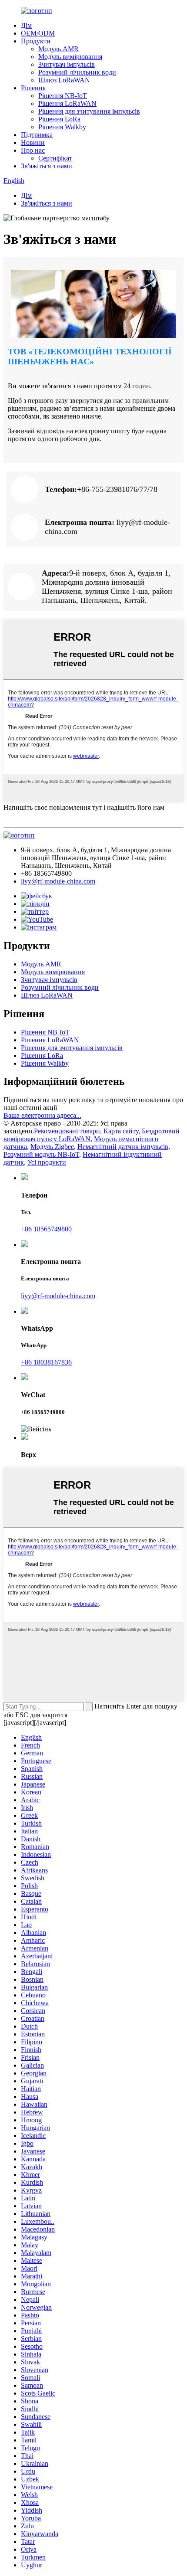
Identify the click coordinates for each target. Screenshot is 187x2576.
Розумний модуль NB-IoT (41, 1154)
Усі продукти (47, 1162)
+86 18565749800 (46, 1229)
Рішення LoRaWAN (67, 103)
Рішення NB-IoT (63, 96)
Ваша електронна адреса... (42, 1115)
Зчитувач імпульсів (67, 64)
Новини (33, 142)
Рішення (33, 88)
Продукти (36, 41)
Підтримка (37, 135)
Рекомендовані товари (67, 1131)
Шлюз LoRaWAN (64, 80)
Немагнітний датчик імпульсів (123, 1147)
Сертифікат (55, 158)
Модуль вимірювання (70, 57)
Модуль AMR (58, 49)
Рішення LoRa (59, 119)
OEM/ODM (38, 33)
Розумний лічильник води (77, 72)
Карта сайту (121, 1131)
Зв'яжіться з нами (47, 166)
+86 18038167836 (46, 1362)
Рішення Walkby (62, 127)
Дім (26, 25)
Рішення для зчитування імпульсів (89, 111)
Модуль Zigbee (52, 1147)
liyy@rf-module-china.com (58, 881)
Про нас (33, 150)
